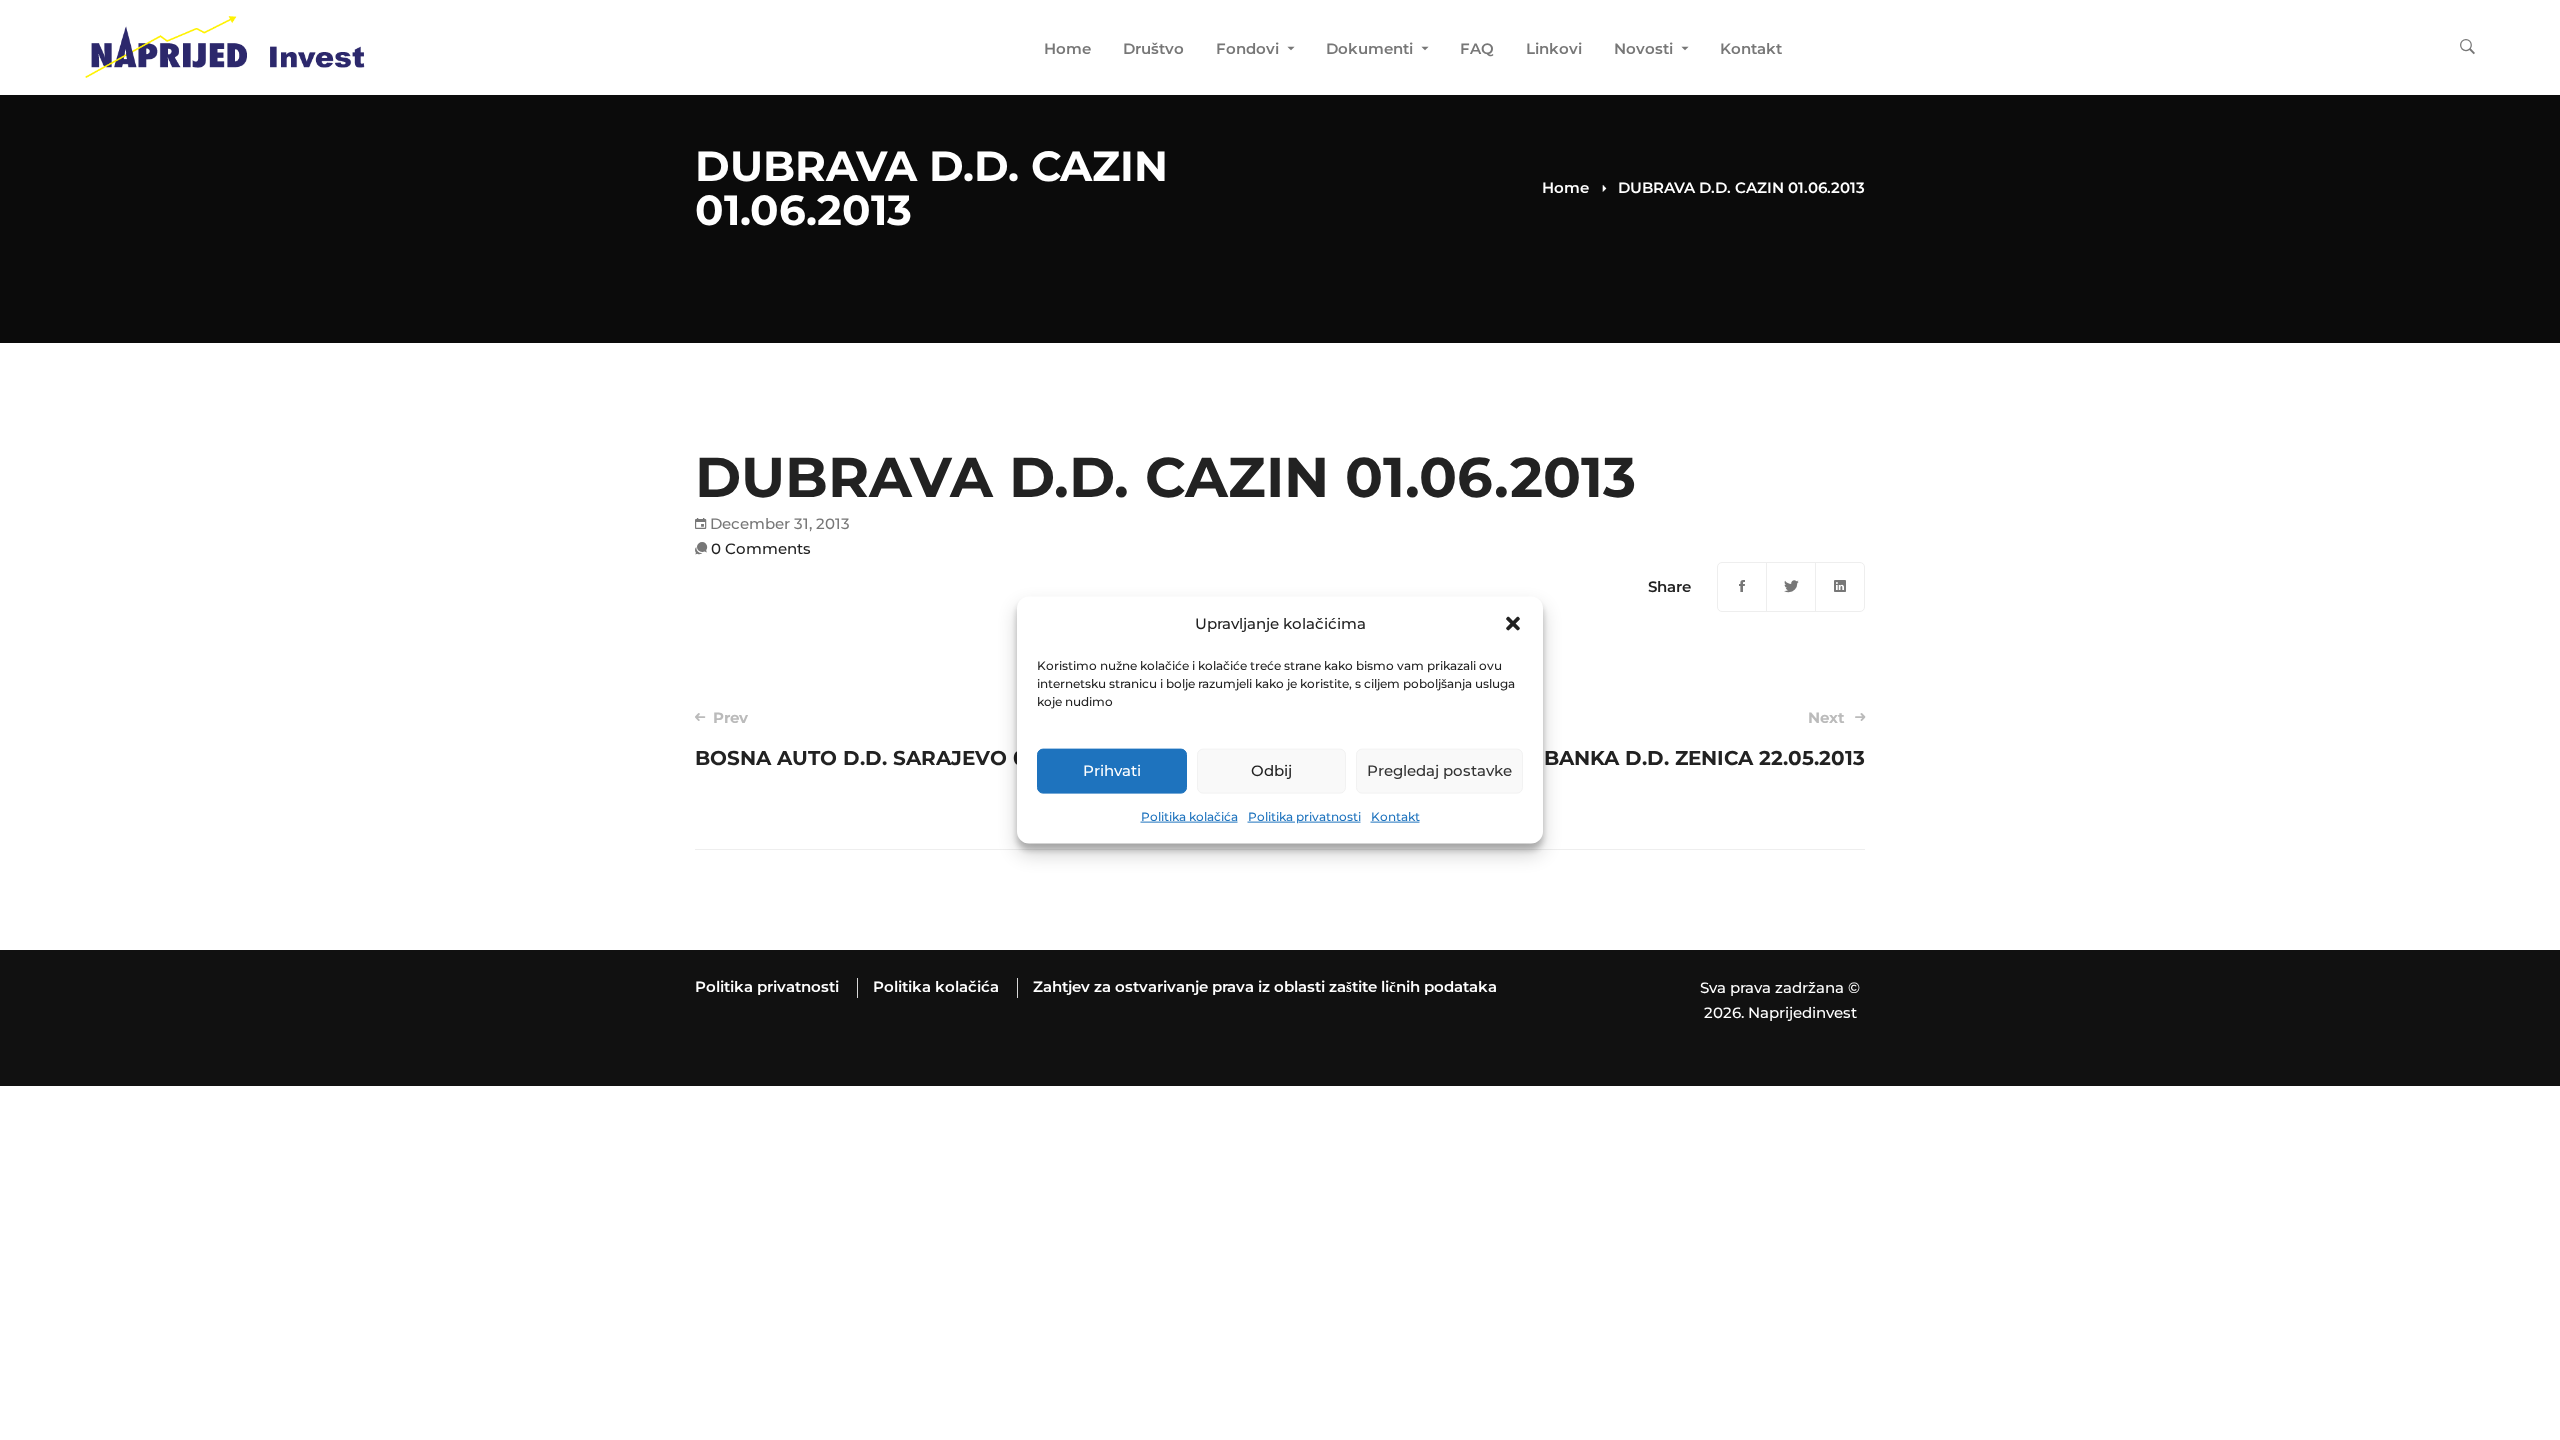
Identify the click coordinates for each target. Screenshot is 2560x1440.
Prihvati (1112, 770)
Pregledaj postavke (1439, 770)
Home (1565, 187)
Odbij (1271, 770)
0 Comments (761, 548)
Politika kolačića (1189, 816)
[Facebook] (1742, 587)
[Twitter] (1791, 587)
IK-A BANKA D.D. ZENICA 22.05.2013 (1679, 739)
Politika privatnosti (1304, 816)
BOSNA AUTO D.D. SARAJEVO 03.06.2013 (908, 739)
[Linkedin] (1840, 587)
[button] (1513, 624)
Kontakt (1395, 816)
